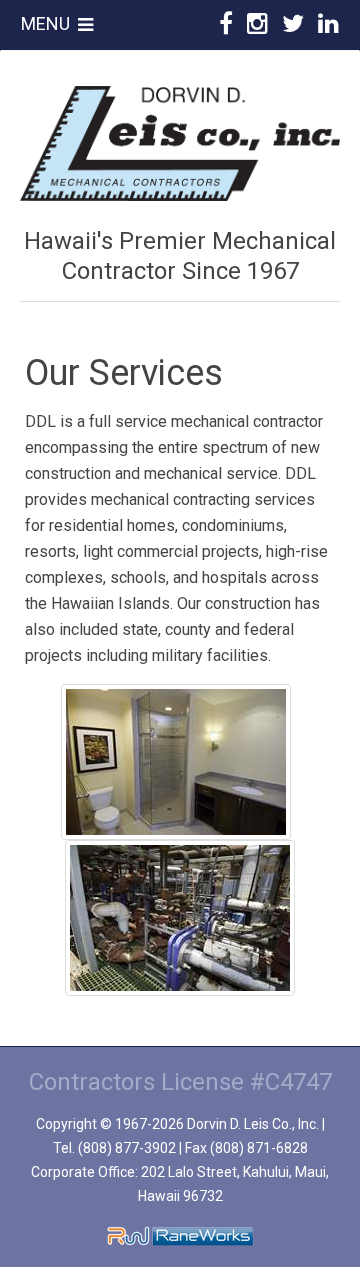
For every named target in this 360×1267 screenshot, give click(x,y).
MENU (49, 23)
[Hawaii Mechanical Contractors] (180, 142)
